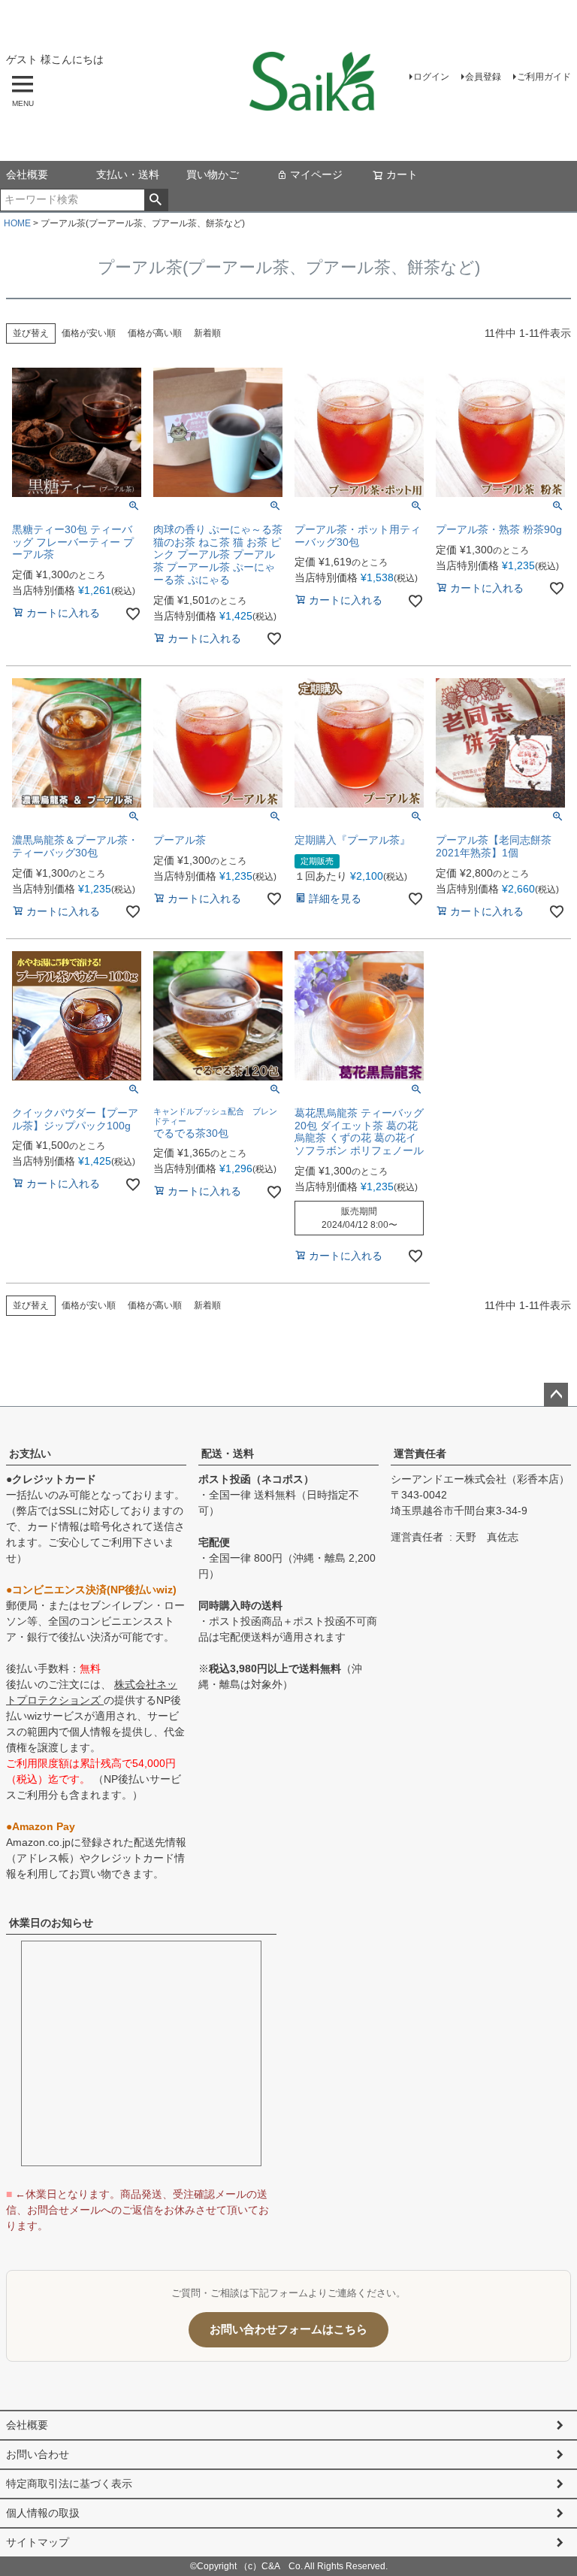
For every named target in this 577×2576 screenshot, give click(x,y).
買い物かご (213, 174)
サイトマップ (38, 2542)
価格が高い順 (155, 333)
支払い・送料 (128, 174)
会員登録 (483, 77)
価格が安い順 (89, 333)
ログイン (431, 77)
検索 (156, 200)
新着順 (207, 333)
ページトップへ (556, 1395)
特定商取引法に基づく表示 (69, 2484)
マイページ (316, 174)
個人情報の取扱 (43, 2513)
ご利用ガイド (544, 77)
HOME (17, 223)
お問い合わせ (38, 2454)
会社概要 (27, 174)
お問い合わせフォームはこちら (288, 2329)
